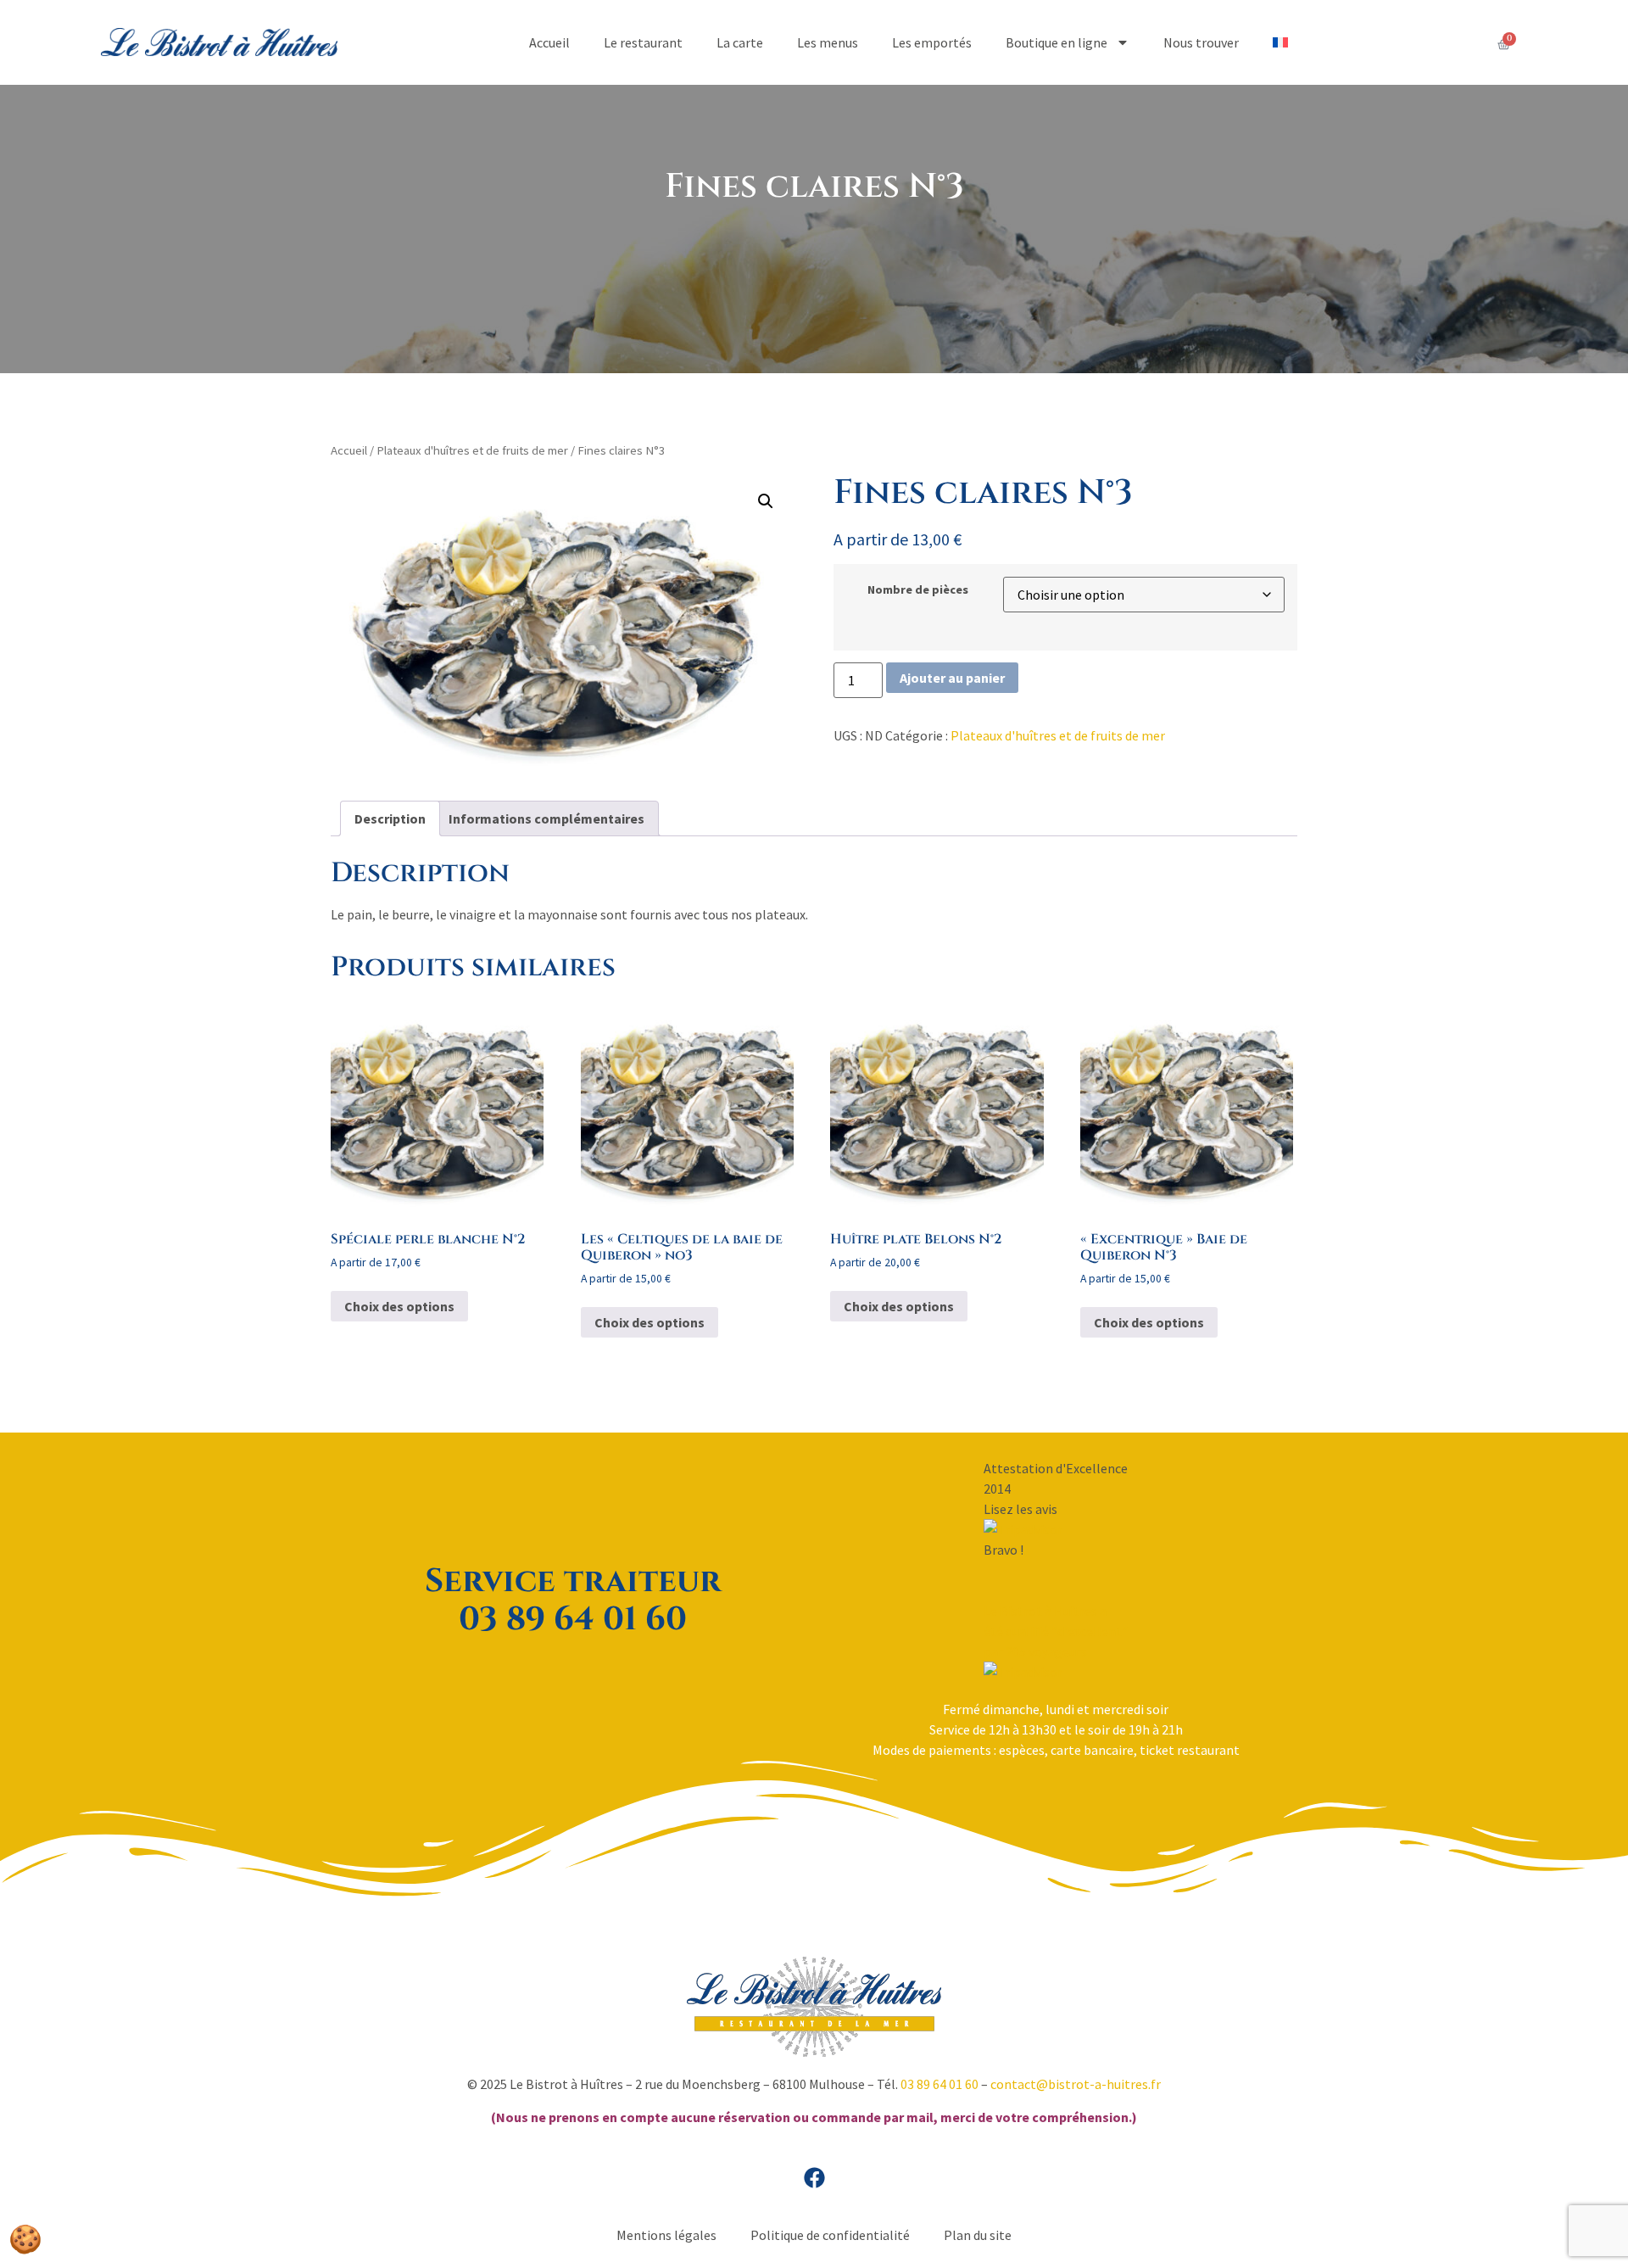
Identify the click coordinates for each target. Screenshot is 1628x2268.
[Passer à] (1280, 42)
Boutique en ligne (1057, 42)
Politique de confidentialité (830, 2235)
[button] (766, 501)
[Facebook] (814, 2177)
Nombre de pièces (918, 589)
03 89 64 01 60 (939, 2084)
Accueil (549, 42)
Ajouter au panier (952, 678)
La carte (740, 42)
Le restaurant (643, 42)
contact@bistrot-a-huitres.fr (1076, 2084)
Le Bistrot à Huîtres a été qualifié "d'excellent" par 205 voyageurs (1056, 1631)
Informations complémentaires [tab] (546, 818)
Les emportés (932, 42)
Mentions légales (666, 2235)
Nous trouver (1201, 42)
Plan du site (978, 2235)
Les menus (828, 42)
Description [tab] (390, 818)
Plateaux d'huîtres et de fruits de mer (472, 450)
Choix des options (399, 1306)
